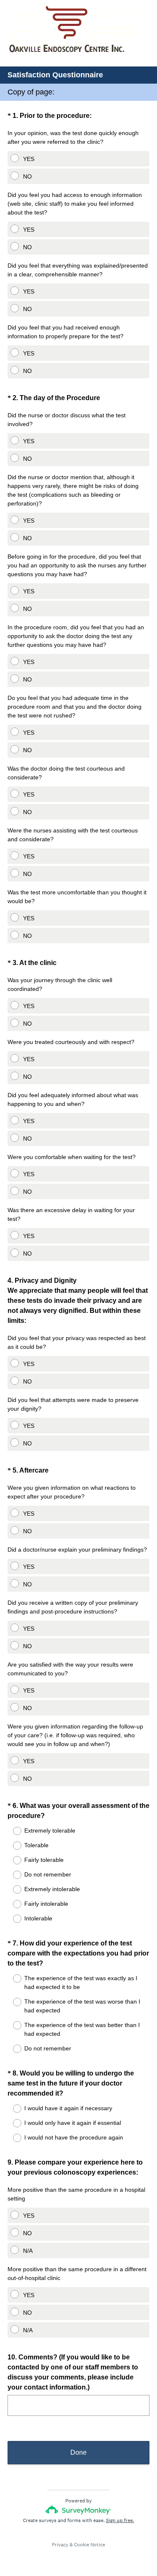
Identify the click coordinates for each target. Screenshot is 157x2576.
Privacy (60, 2545)
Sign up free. (120, 2520)
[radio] (10, 156)
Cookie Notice (90, 2545)
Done (78, 2452)
